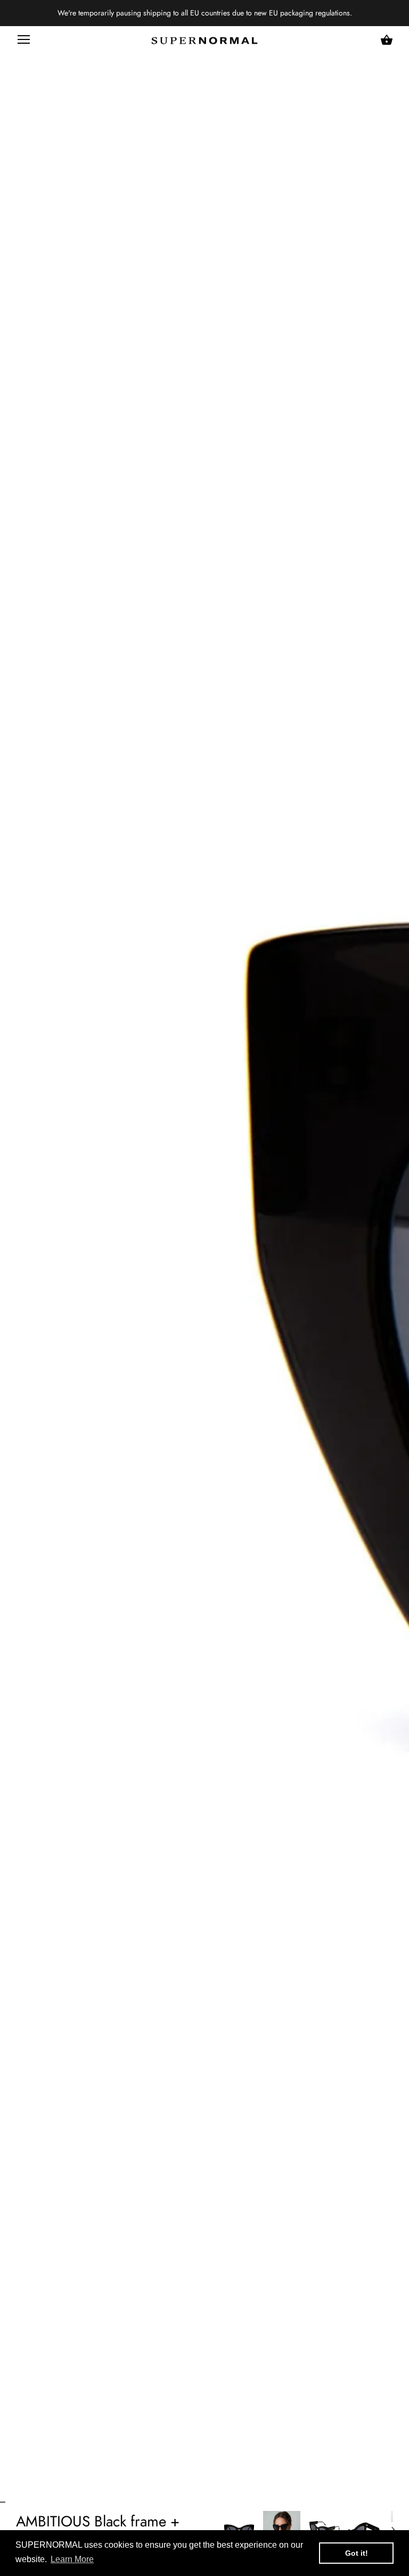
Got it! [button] (357, 2553)
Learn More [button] (72, 2559)
